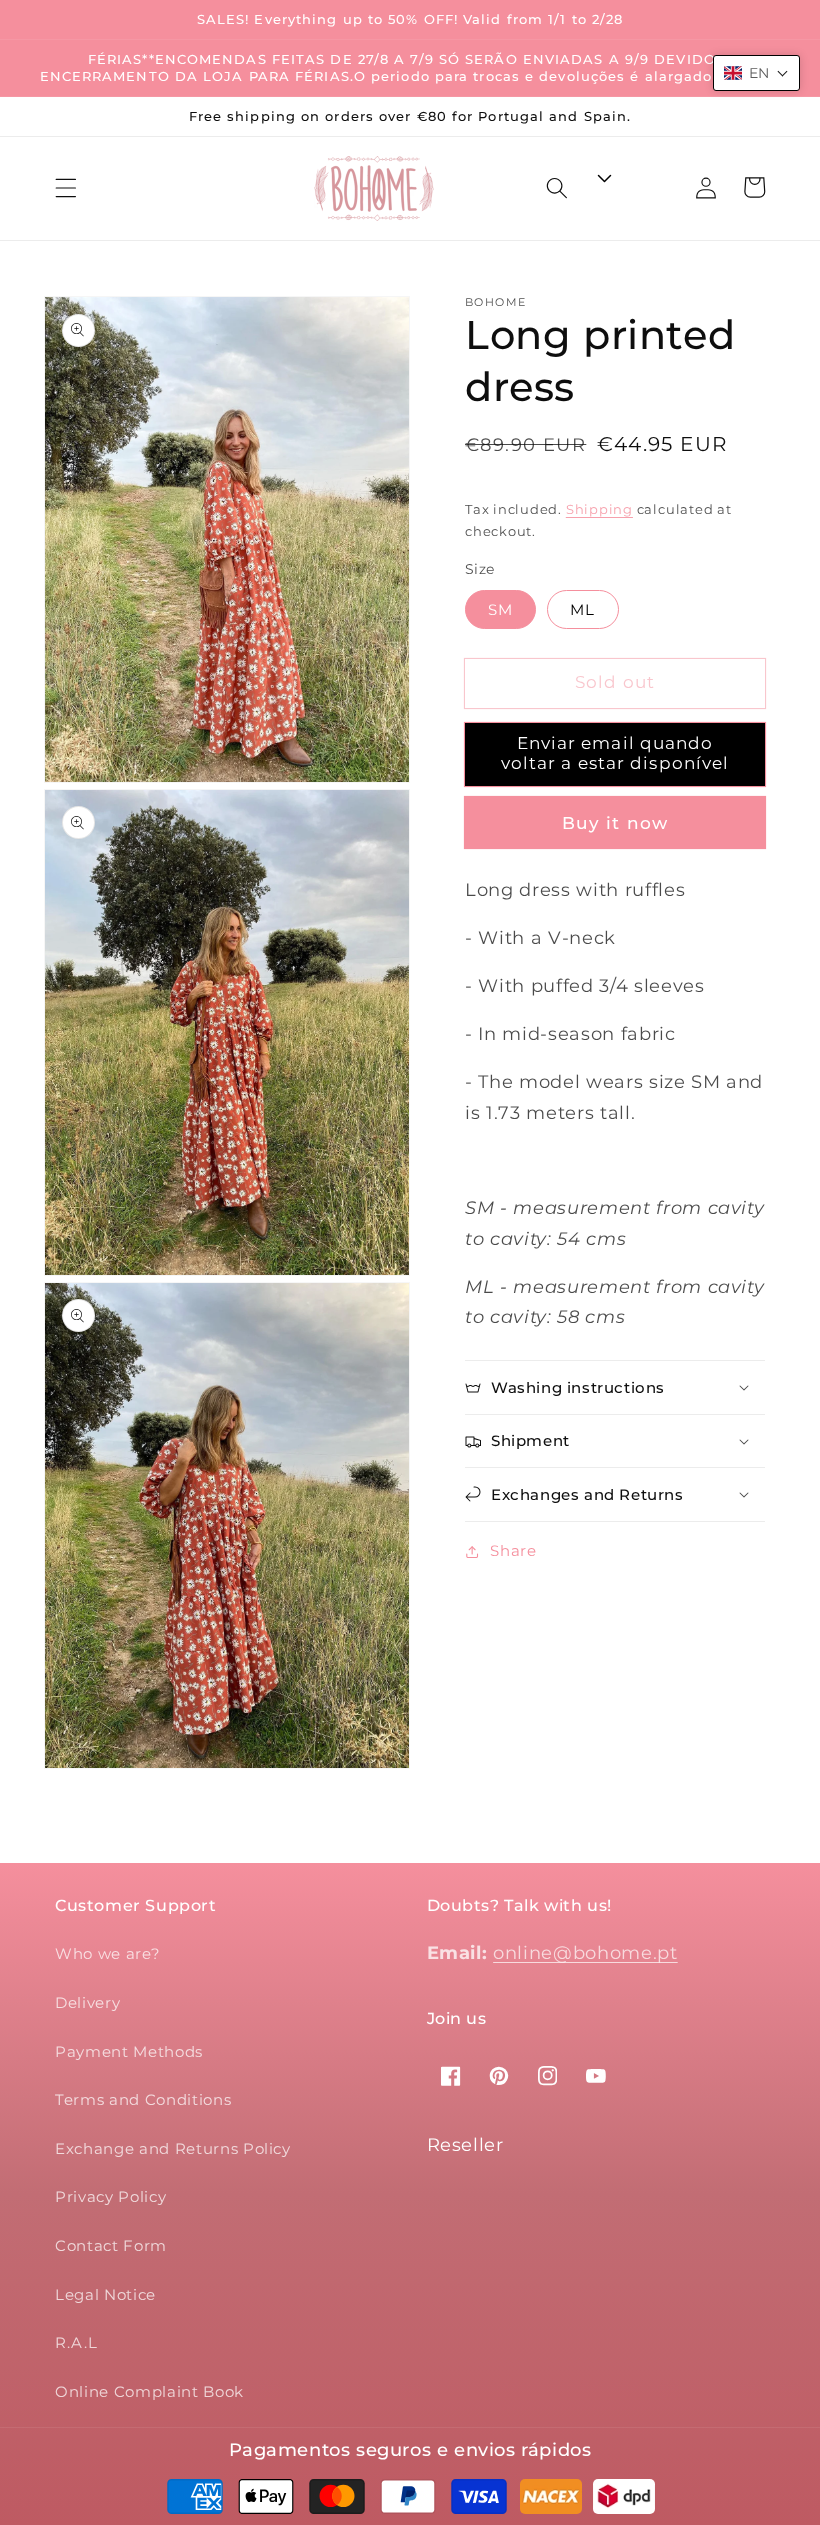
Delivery (87, 2002)
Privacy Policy (110, 2196)
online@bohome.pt (585, 1952)
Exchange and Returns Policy (173, 2148)
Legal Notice (105, 2294)
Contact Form (111, 2245)
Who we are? (107, 1953)
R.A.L (76, 2342)
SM (500, 609)
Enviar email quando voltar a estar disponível (615, 753)
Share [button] (513, 1550)
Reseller (465, 2145)
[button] (66, 188)
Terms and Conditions (143, 2099)
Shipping (599, 509)
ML (582, 609)
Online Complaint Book (149, 2391)
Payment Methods (129, 2051)
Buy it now (615, 823)
